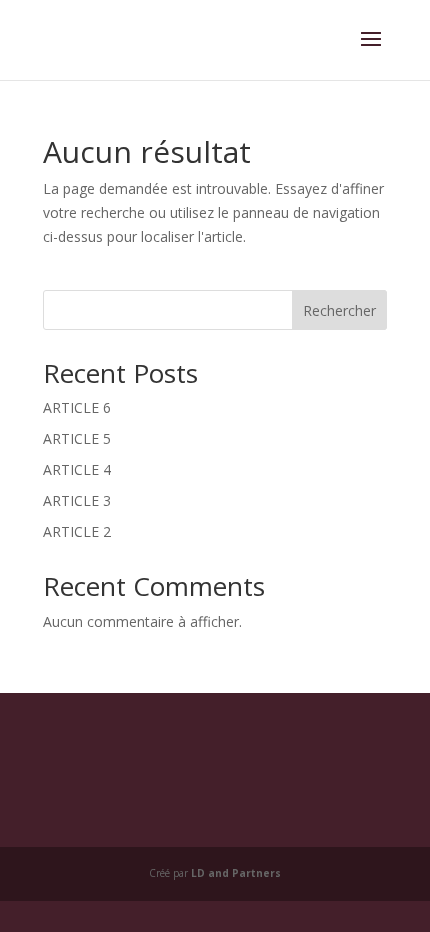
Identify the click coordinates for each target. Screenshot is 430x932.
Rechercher (339, 310)
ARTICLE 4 (77, 469)
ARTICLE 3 (77, 500)
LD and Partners (236, 873)
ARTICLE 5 (77, 438)
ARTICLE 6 (77, 407)
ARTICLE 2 (77, 531)
